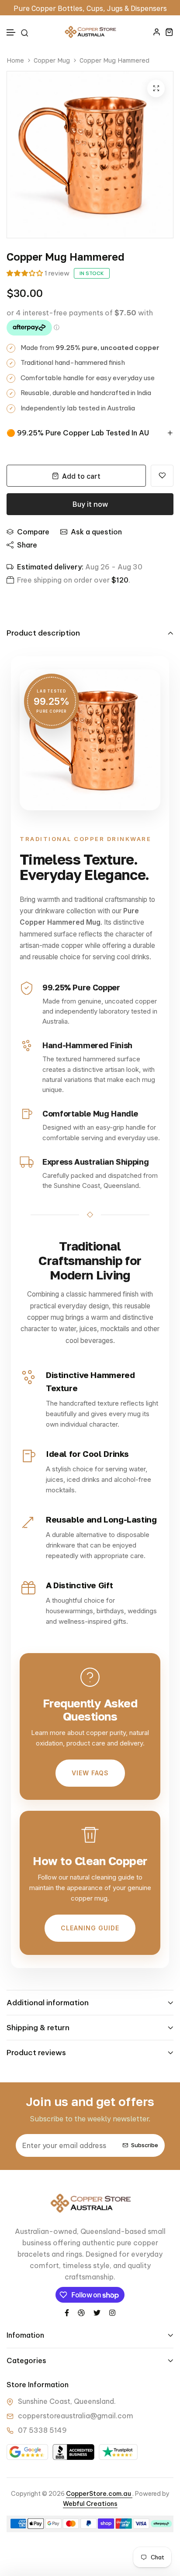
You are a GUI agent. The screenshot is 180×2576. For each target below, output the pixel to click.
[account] (157, 32)
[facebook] (67, 2312)
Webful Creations (90, 2504)
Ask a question (96, 532)
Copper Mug (52, 60)
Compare (33, 532)
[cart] (169, 32)
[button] (11, 33)
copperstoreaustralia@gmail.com (76, 2416)
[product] (156, 88)
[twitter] (97, 2312)
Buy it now (90, 504)
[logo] (90, 32)
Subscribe (145, 2145)
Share (27, 545)
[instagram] (112, 2312)
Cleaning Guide (90, 1928)
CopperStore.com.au (99, 2494)
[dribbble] (81, 2312)
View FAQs (90, 1773)
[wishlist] (162, 476)
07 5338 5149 (42, 2430)
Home (15, 60)
